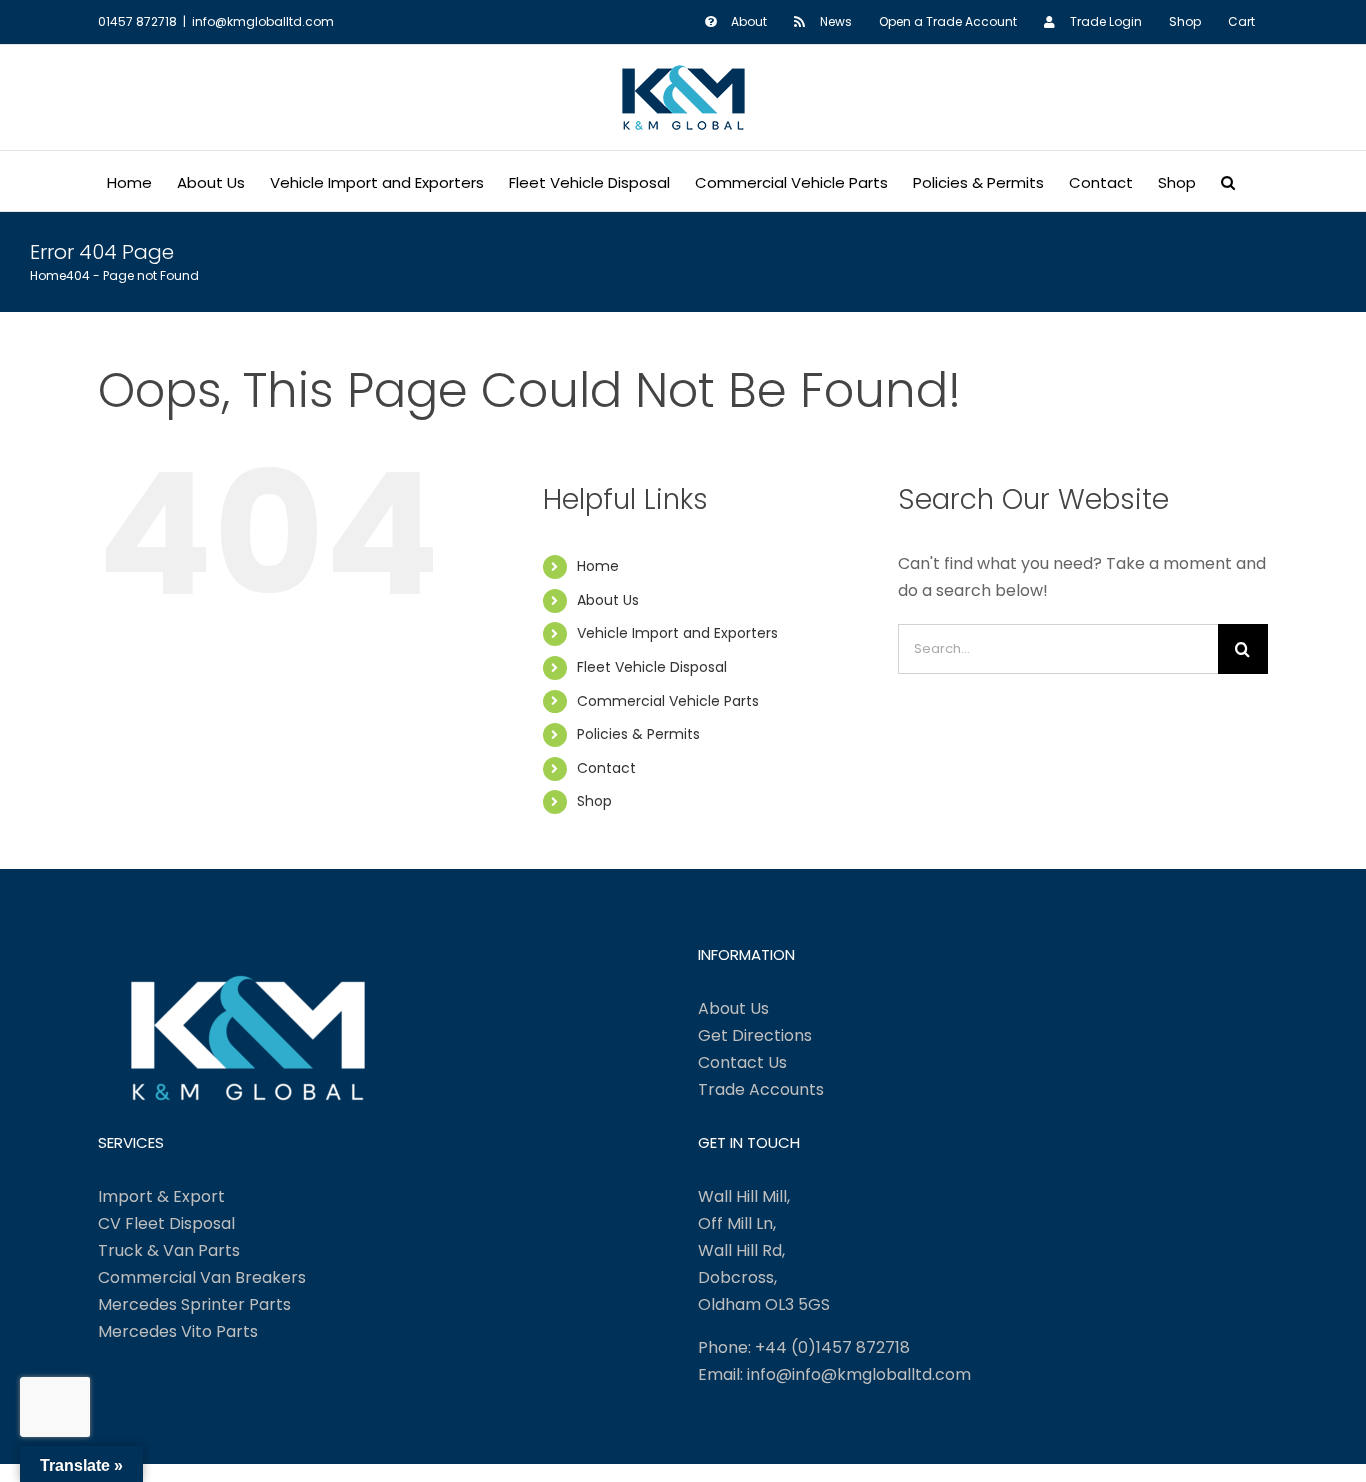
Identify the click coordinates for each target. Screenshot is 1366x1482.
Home (598, 566)
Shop (594, 801)
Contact (606, 768)
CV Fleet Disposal (166, 1223)
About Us (608, 600)
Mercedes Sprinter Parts (194, 1304)
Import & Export (161, 1196)
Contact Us (742, 1062)
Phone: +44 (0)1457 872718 (804, 1347)
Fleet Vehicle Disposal (652, 667)
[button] (1228, 181)
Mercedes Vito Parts (178, 1331)
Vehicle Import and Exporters (677, 633)
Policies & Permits (638, 734)
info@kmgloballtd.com (263, 21)
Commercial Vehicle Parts (668, 701)
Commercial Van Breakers (202, 1277)
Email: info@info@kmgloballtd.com (834, 1374)
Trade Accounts (761, 1089)
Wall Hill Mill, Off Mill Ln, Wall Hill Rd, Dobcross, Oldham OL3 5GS (764, 1250)
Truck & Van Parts (169, 1250)
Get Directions (755, 1035)
